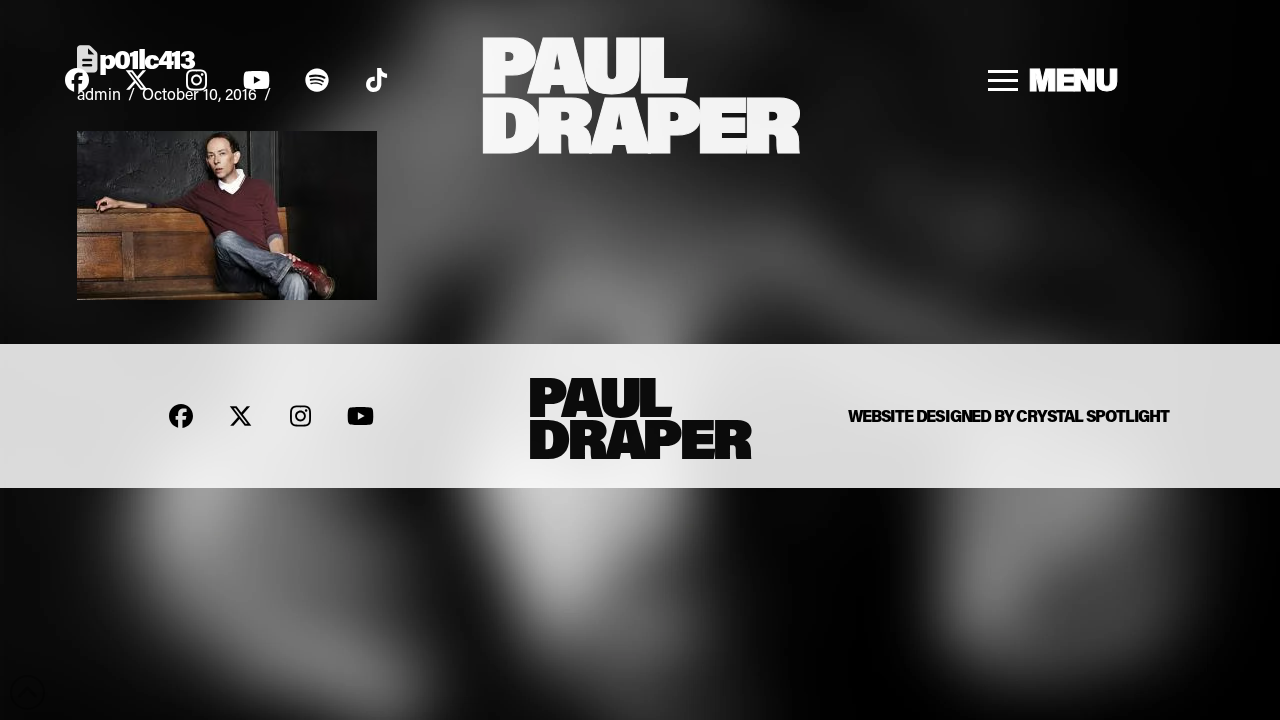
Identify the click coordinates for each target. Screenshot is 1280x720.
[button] (1053, 80)
